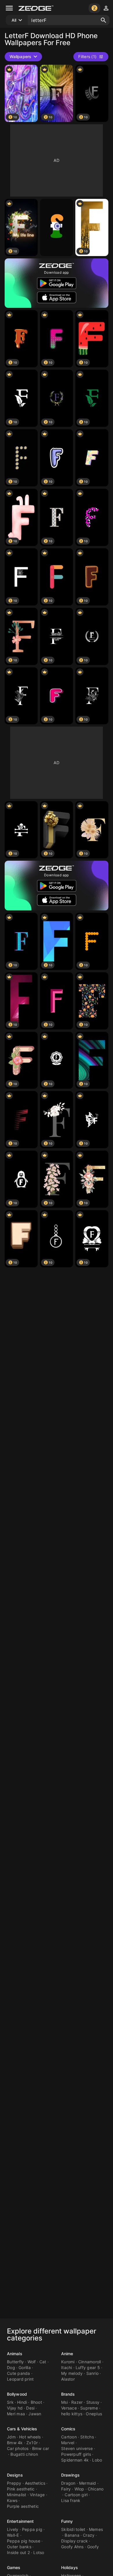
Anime (67, 2354)
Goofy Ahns (72, 2547)
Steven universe (77, 2448)
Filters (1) (87, 57)
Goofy (93, 2547)
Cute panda (19, 2373)
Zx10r (32, 2443)
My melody (72, 2373)
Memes (96, 2529)
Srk (10, 2402)
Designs (15, 2475)
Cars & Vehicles (22, 2429)
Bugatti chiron (24, 2454)
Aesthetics (35, 2483)
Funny (67, 2521)
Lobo (97, 2460)
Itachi (67, 2367)
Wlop (79, 2489)
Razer (77, 2402)
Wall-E (13, 2535)
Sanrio (93, 2373)
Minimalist (17, 2495)
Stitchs (87, 2437)
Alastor (68, 2379)
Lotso (39, 2552)
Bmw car (41, 2448)
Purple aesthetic (23, 2506)
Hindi (22, 2402)
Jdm (11, 2437)
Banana (72, 2535)
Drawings (70, 2475)
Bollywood (17, 2394)
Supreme (89, 2408)
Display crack (74, 2541)
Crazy (89, 2535)
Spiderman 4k (75, 2460)
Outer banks (19, 2547)
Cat (43, 2362)
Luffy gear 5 (88, 2367)
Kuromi (68, 2362)
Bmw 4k (15, 2443)
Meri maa (16, 2414)
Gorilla (25, 2367)
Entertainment (20, 2521)
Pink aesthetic (21, 2489)
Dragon (68, 2483)
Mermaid (88, 2483)
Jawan (35, 2414)
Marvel (68, 2443)
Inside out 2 (18, 2552)
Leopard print (20, 2379)
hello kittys (72, 2414)
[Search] (103, 20)
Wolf (32, 2362)
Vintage (37, 2495)
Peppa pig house (24, 2541)
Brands (68, 2394)
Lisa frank (71, 2500)
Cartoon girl (76, 2495)
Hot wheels (30, 2437)
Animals (15, 2354)
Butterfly (15, 2362)
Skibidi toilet (73, 2529)
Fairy (66, 2489)
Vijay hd (15, 2408)
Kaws (12, 2500)
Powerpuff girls (76, 2454)
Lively (13, 2529)
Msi (64, 2402)
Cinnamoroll (90, 2362)
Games (14, 2567)
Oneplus (94, 2414)
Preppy (14, 2483)
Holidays (70, 2567)
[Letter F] (57, 227)
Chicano (96, 2489)
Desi (30, 2408)
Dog (11, 2367)
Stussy (93, 2402)
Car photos (18, 2448)
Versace (69, 2408)
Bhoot (36, 2402)
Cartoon (69, 2437)
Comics (68, 2429)
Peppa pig (32, 2529)
